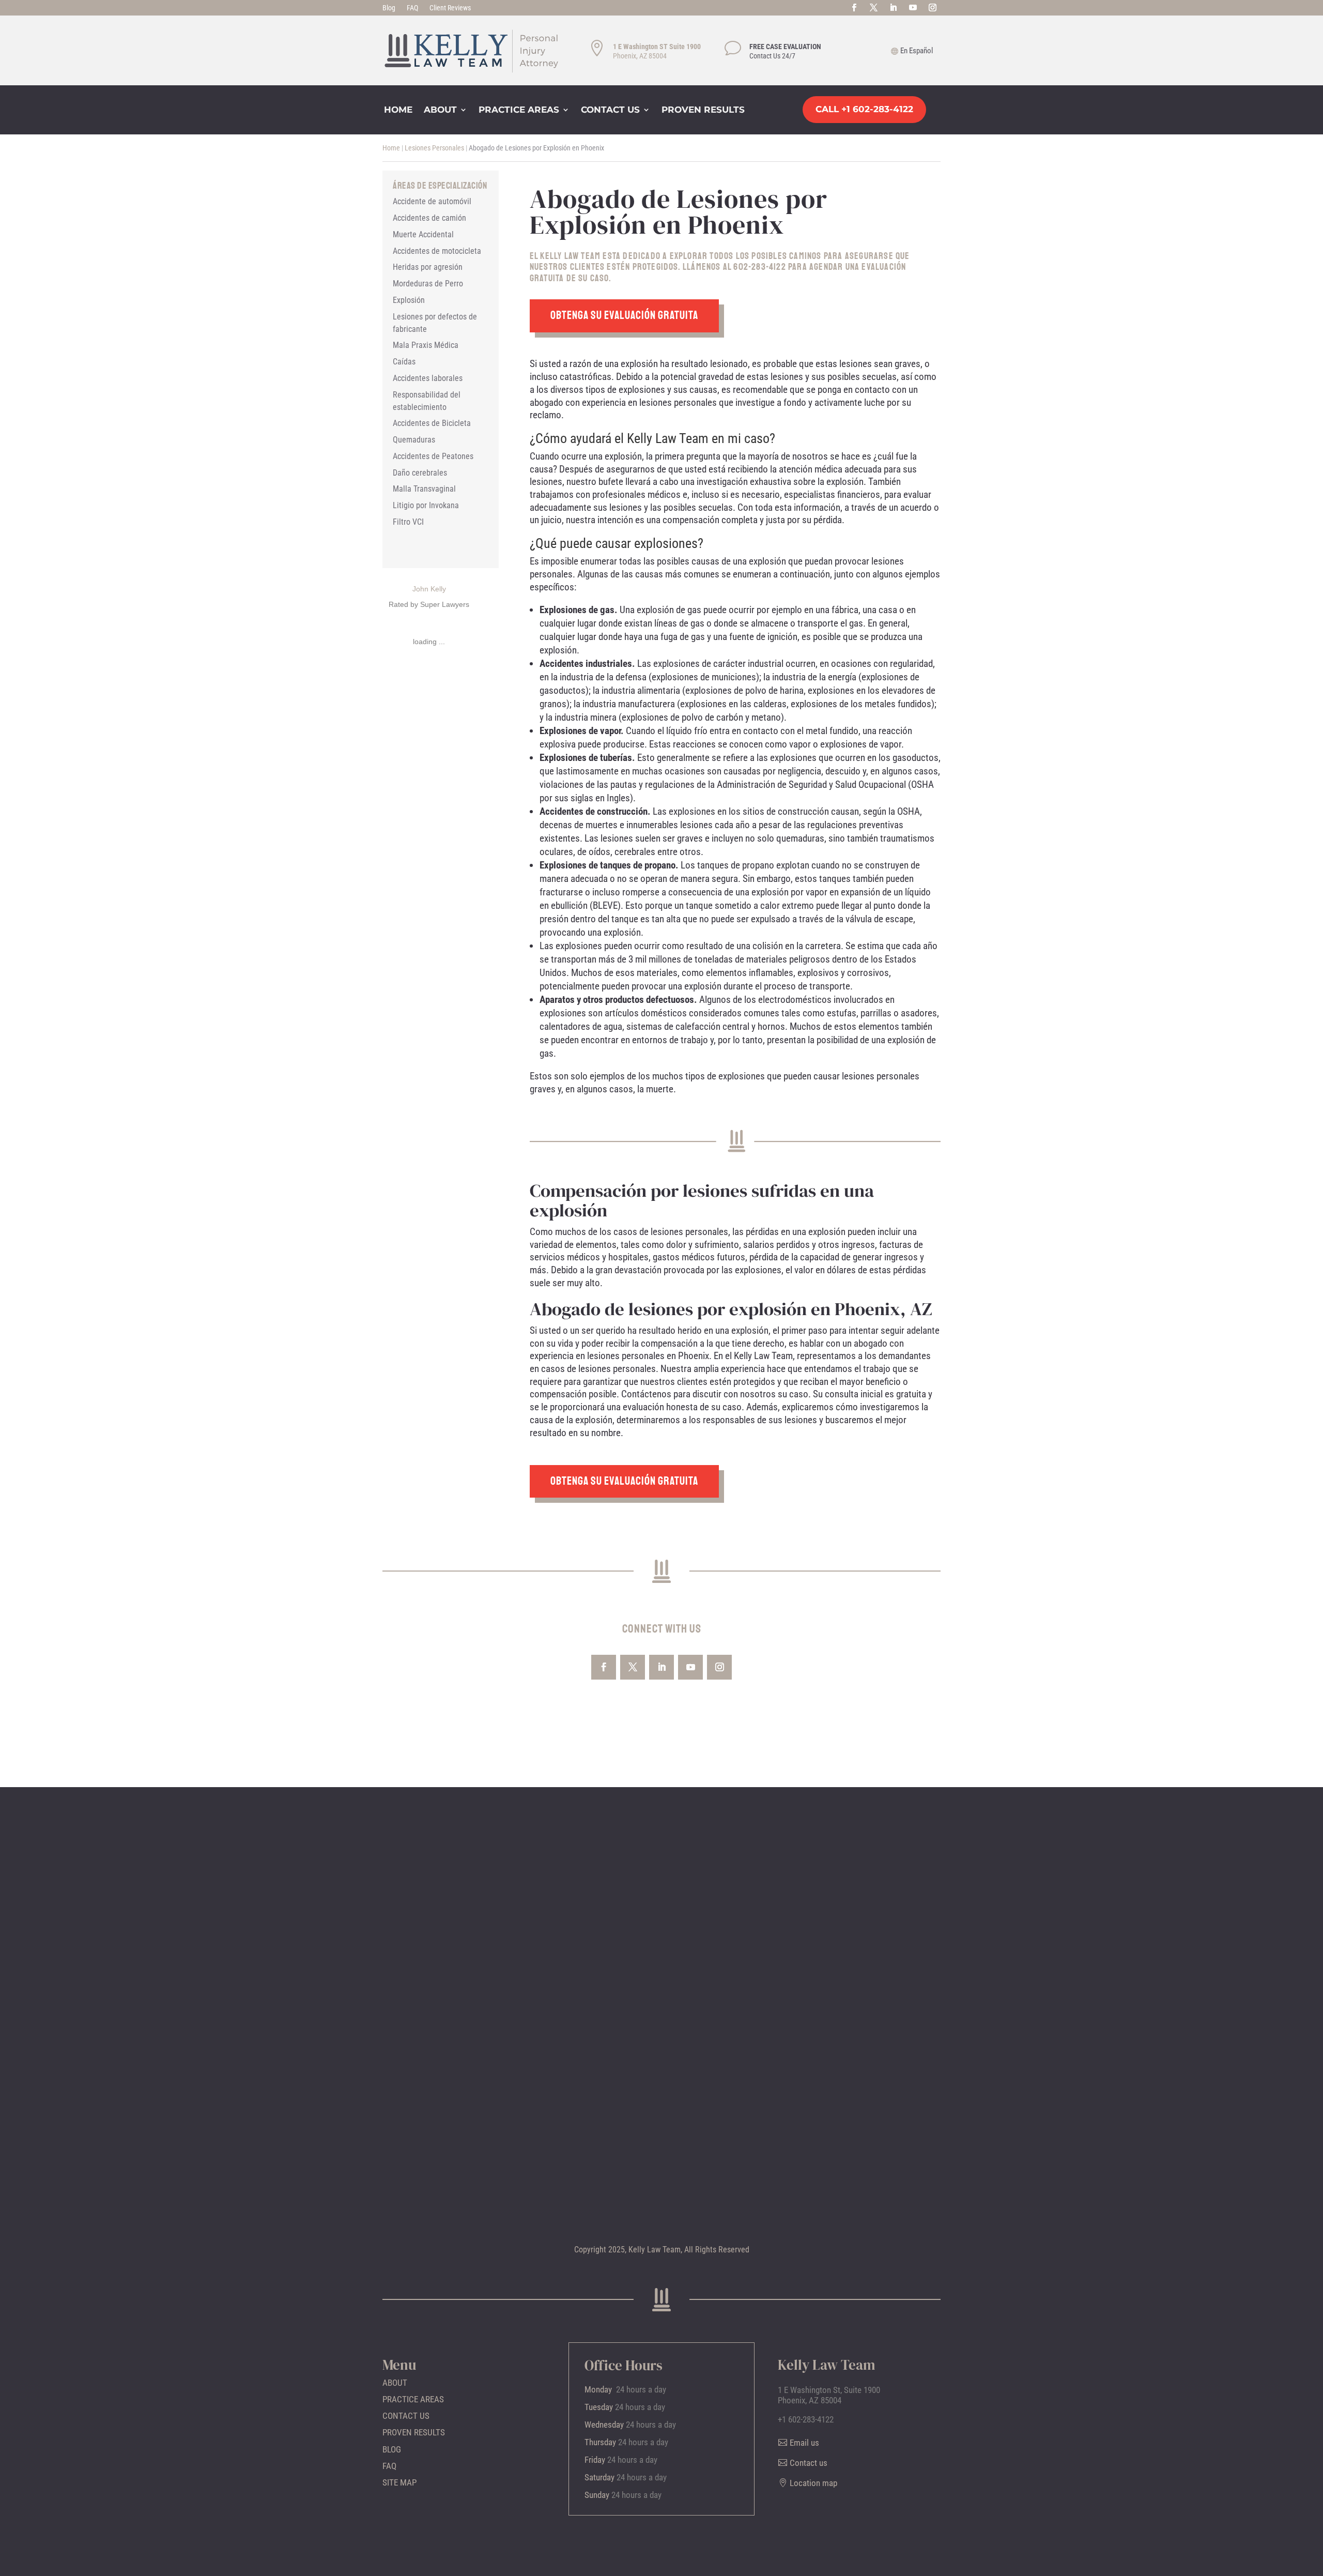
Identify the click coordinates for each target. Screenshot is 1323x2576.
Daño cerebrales (420, 473)
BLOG (392, 2449)
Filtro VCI (408, 522)
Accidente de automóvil (432, 201)
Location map (801, 1954)
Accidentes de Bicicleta (432, 423)
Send (435, 2166)
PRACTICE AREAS (519, 110)
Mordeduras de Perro (428, 284)
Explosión (409, 300)
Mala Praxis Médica (426, 345)
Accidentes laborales (428, 378)
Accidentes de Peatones (433, 456)
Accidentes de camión (429, 218)
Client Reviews (450, 8)
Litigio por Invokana (426, 505)
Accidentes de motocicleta (437, 251)
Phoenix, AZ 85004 (640, 56)
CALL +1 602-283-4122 (864, 109)
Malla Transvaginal (424, 489)
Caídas (404, 362)
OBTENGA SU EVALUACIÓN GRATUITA (624, 315)
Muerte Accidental (423, 234)
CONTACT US (610, 110)
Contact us (809, 2463)
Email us (804, 2443)
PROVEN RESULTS (703, 110)
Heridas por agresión (428, 267)
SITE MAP (399, 2482)
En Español (917, 51)
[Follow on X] (874, 8)
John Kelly (429, 589)
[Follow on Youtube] (913, 8)
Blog (389, 8)
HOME (398, 110)
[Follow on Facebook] (854, 8)
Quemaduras (414, 440)
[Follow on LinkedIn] (894, 8)
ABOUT (440, 110)
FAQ (412, 8)
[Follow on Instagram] (933, 8)
